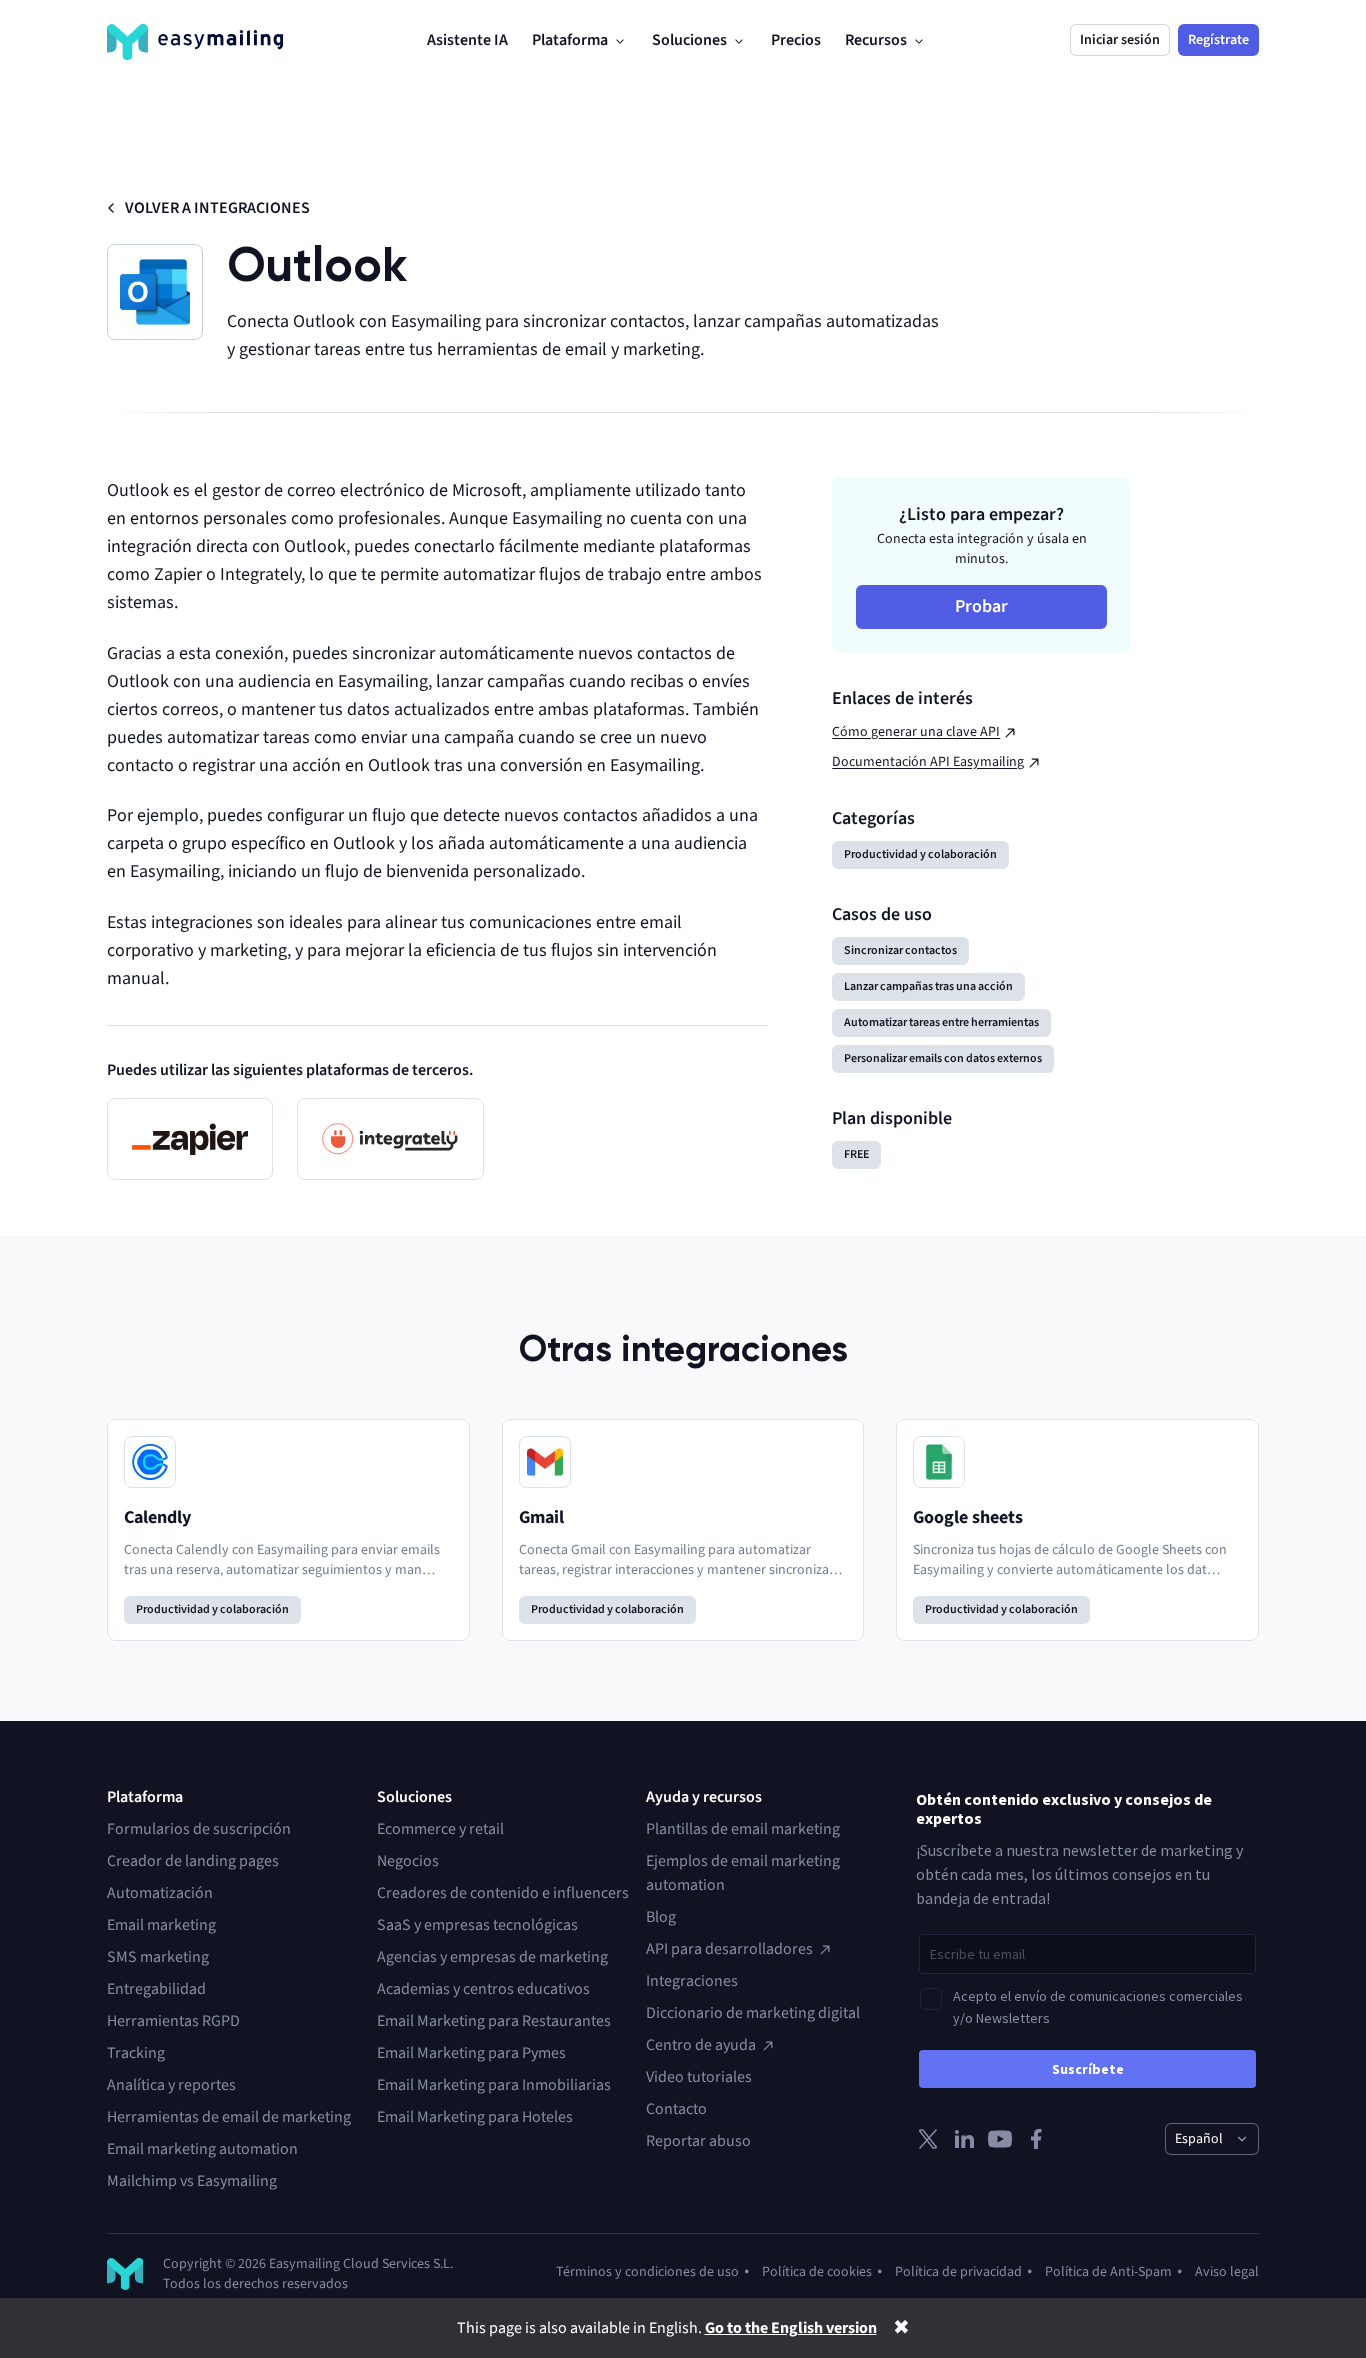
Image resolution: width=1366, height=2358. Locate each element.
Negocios (408, 1861)
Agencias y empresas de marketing (492, 1957)
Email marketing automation (202, 2149)
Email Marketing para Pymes (471, 2053)
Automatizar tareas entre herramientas (941, 1022)
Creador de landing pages (193, 1861)
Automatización (160, 1893)
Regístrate (1218, 40)
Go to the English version (791, 2328)
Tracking (136, 2053)
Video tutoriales (699, 2077)
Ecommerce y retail (440, 1829)
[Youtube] (1000, 2139)
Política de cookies (817, 2272)
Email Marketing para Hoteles (475, 2117)
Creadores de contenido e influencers (503, 1893)
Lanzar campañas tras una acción (928, 986)
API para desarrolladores (729, 1949)
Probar (981, 606)
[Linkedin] (964, 2139)
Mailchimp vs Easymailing (192, 2181)
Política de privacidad (958, 2272)
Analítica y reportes (171, 2085)
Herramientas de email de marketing (229, 2117)
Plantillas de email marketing (743, 1829)
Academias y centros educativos (483, 1989)
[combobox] (1212, 2139)
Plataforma (570, 40)
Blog (661, 1917)
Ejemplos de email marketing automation (743, 1873)
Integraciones (692, 1981)
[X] (928, 2139)
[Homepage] (195, 42)
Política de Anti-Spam (1108, 2272)
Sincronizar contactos (900, 950)
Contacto (676, 2109)
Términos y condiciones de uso (647, 2272)
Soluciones (689, 40)
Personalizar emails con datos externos (943, 1058)
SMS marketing (158, 1957)
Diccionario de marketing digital (753, 2013)
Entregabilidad (156, 1989)
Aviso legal (1227, 2272)
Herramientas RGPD (173, 2021)
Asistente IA (467, 40)
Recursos (876, 40)
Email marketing (161, 1925)
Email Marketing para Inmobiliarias (494, 2085)
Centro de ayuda (701, 2045)
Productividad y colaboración (920, 854)
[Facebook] (1036, 2139)
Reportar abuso (698, 2141)
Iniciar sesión (1120, 40)
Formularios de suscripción (199, 1829)
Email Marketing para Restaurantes (494, 2021)
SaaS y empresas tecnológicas (477, 1925)
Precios (796, 40)
